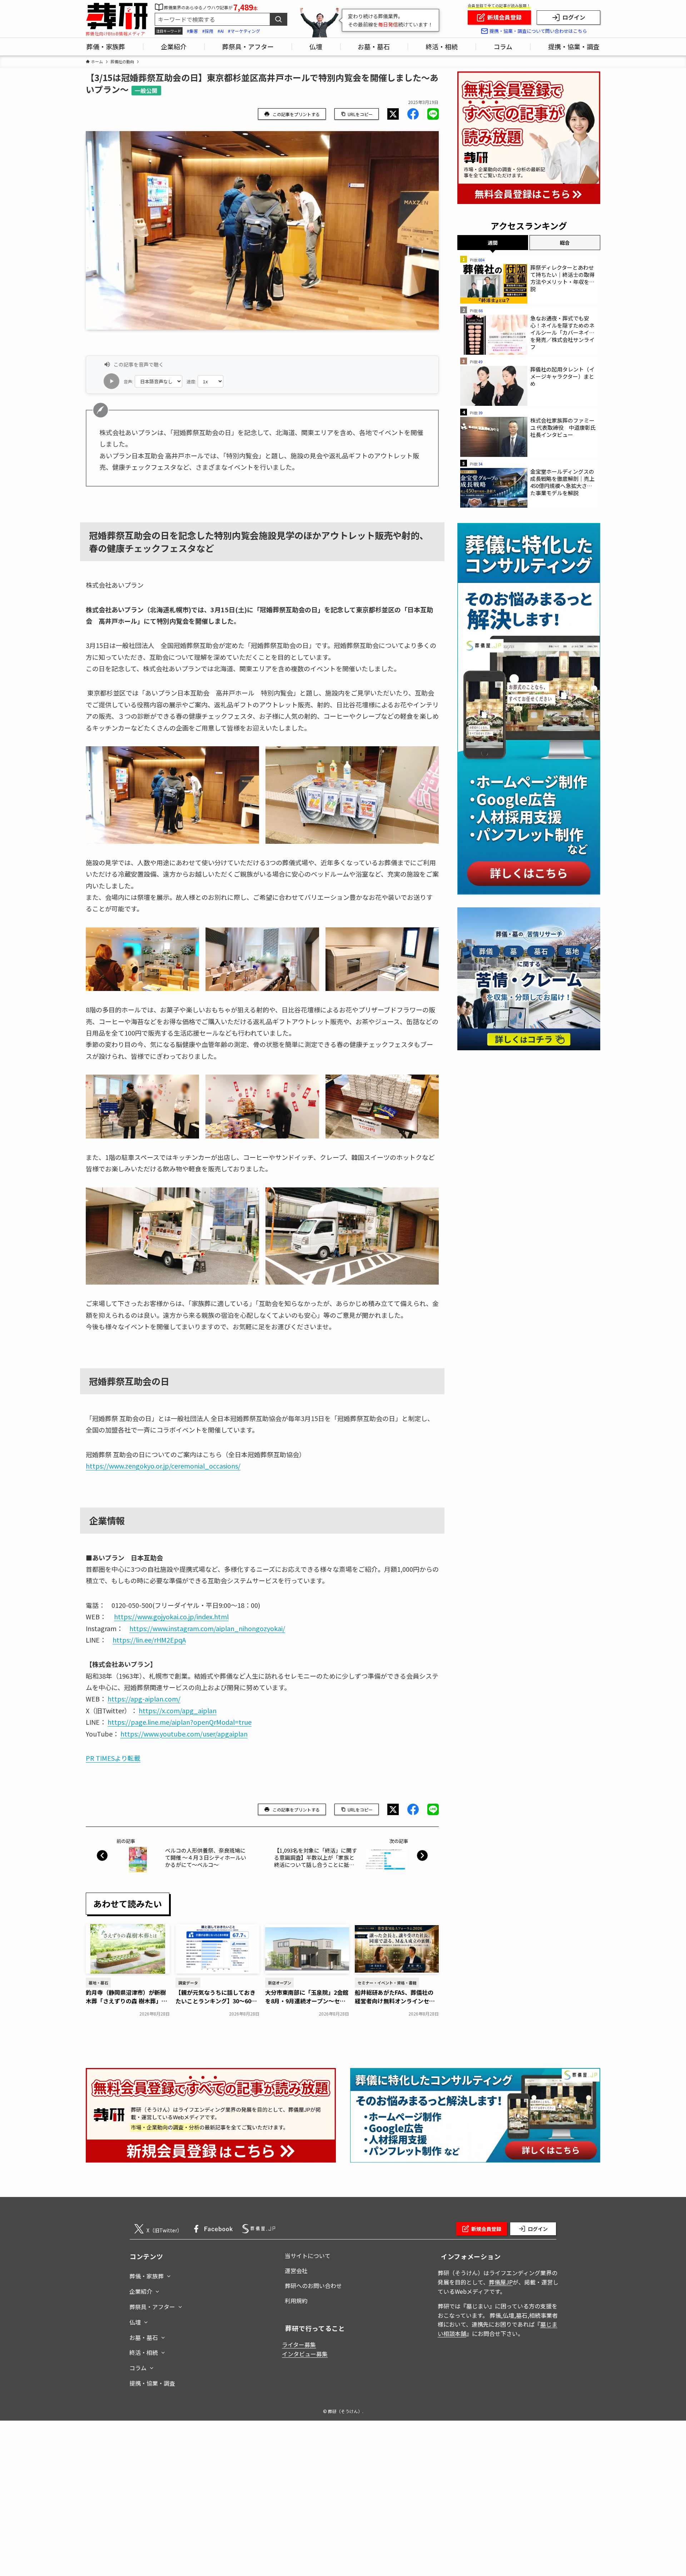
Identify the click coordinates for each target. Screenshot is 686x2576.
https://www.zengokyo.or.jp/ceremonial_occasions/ (163, 1466)
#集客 (192, 31)
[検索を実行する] (278, 19)
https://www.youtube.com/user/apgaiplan (184, 1734)
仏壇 (135, 2322)
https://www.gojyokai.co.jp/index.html (171, 1616)
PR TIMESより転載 (113, 1758)
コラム (138, 2368)
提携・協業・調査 (152, 2383)
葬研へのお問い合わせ (313, 2286)
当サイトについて (308, 2256)
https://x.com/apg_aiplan (178, 1710)
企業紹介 (141, 2291)
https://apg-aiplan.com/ (144, 1699)
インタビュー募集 (305, 2354)
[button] (393, 114)
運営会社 (296, 2271)
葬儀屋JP (501, 2282)
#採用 (208, 31)
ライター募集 (299, 2345)
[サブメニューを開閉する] (169, 2274)
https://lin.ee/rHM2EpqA (149, 1640)
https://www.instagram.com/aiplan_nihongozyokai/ (207, 1628)
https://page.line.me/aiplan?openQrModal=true (180, 1722)
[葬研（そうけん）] (117, 16)
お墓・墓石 (144, 2337)
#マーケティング (244, 31)
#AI (221, 31)
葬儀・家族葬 (146, 2276)
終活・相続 (144, 2352)
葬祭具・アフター (152, 2307)
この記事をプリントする (296, 114)
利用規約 (296, 2301)
